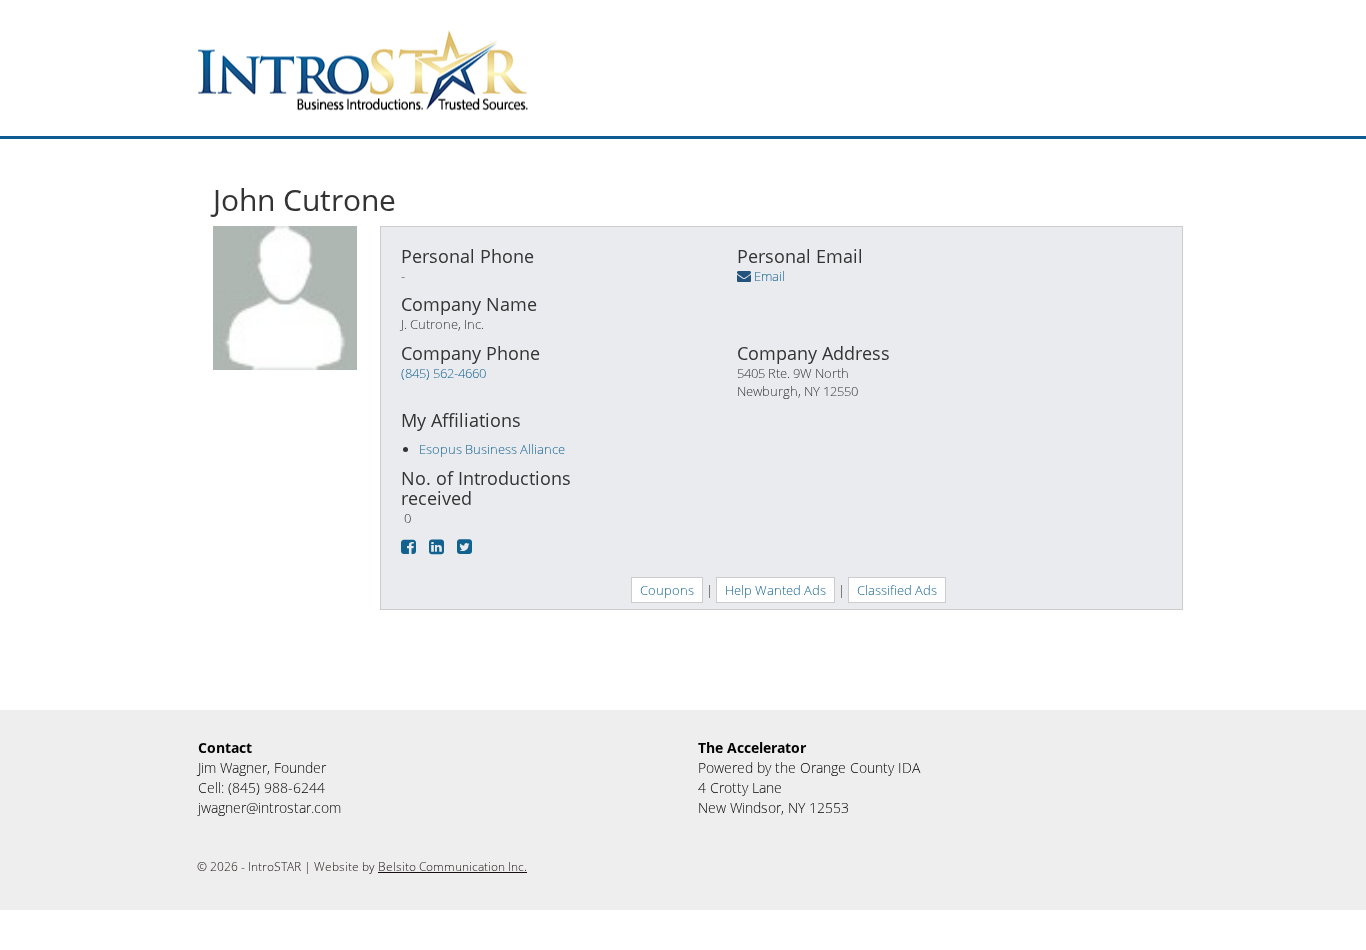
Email (769, 276)
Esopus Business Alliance (492, 449)
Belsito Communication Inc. (452, 866)
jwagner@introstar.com (269, 807)
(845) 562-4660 (443, 373)
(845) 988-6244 (276, 787)
